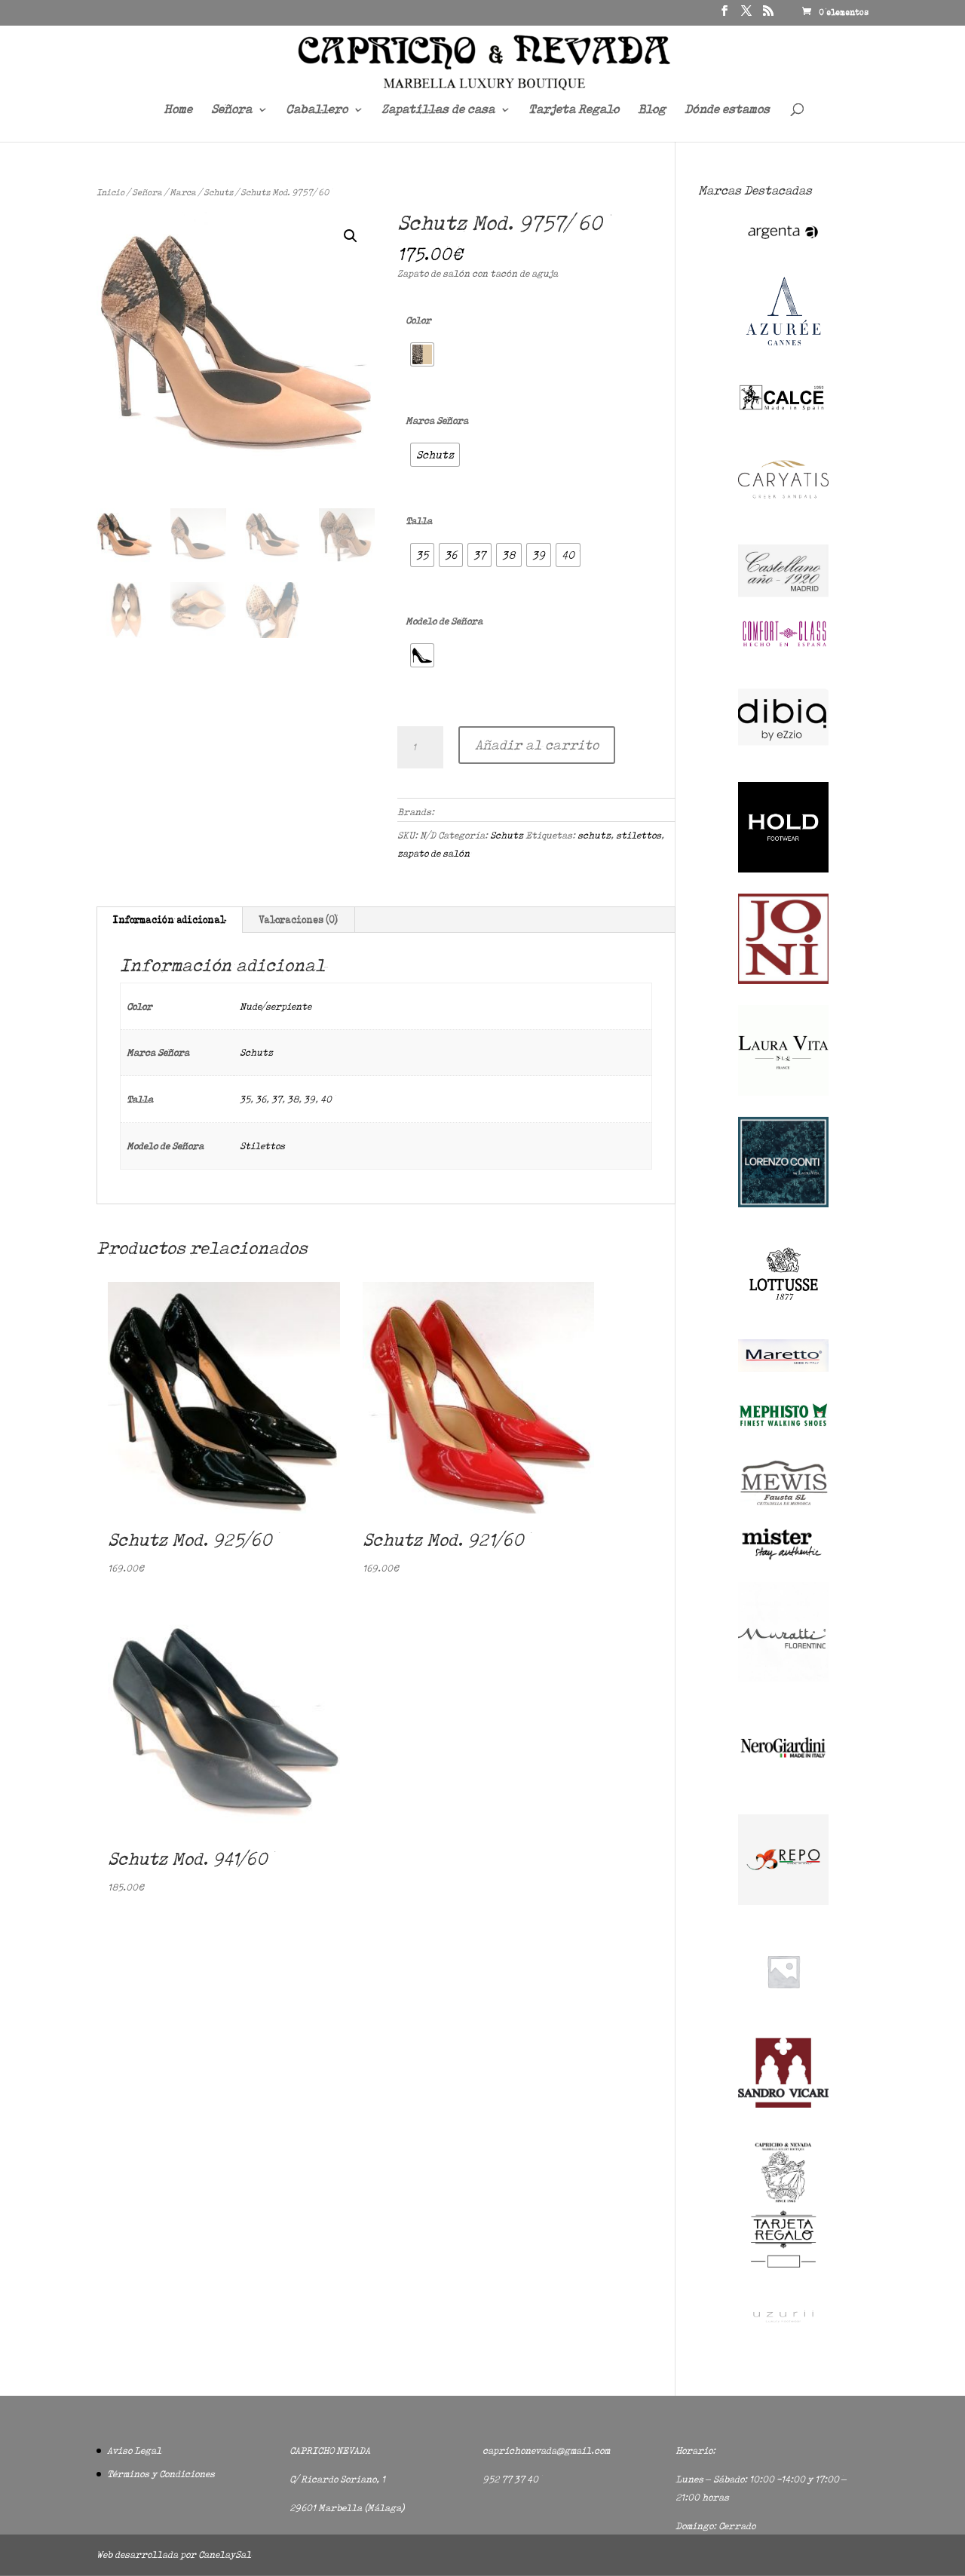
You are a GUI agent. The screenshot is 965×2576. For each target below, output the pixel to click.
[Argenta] (783, 246)
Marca (183, 192)
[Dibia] (783, 758)
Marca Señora (437, 420)
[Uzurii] (783, 2335)
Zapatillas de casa (438, 110)
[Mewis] (783, 1504)
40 (326, 1099)
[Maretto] (783, 1368)
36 (261, 1099)
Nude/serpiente (276, 1006)
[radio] (422, 354)
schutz (594, 835)
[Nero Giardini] (783, 1790)
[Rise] (783, 2013)
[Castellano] (783, 594)
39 (309, 1099)
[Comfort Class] (783, 647)
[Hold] (783, 869)
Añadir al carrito (537, 745)
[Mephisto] (783, 1435)
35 (245, 1099)
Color (418, 320)
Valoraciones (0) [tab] (298, 920)
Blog (652, 110)
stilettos (639, 835)
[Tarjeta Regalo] (783, 2270)
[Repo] (783, 1901)
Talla (419, 521)
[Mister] (783, 1558)
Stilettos (262, 1146)
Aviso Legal (134, 2450)
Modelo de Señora (444, 621)
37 (277, 1099)
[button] (351, 236)
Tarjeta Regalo (574, 110)
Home (178, 110)
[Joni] (783, 981)
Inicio (110, 192)
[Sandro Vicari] (783, 2104)
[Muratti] (783, 1678)
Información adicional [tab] (169, 920)
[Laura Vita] (783, 1092)
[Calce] (783, 409)
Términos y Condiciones (161, 2474)
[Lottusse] (783, 1316)
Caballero (317, 110)
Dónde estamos (727, 110)
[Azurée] (783, 358)
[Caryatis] (783, 521)
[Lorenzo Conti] (783, 1204)
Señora (231, 110)
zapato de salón (433, 853)
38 (293, 1099)
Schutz (218, 192)
